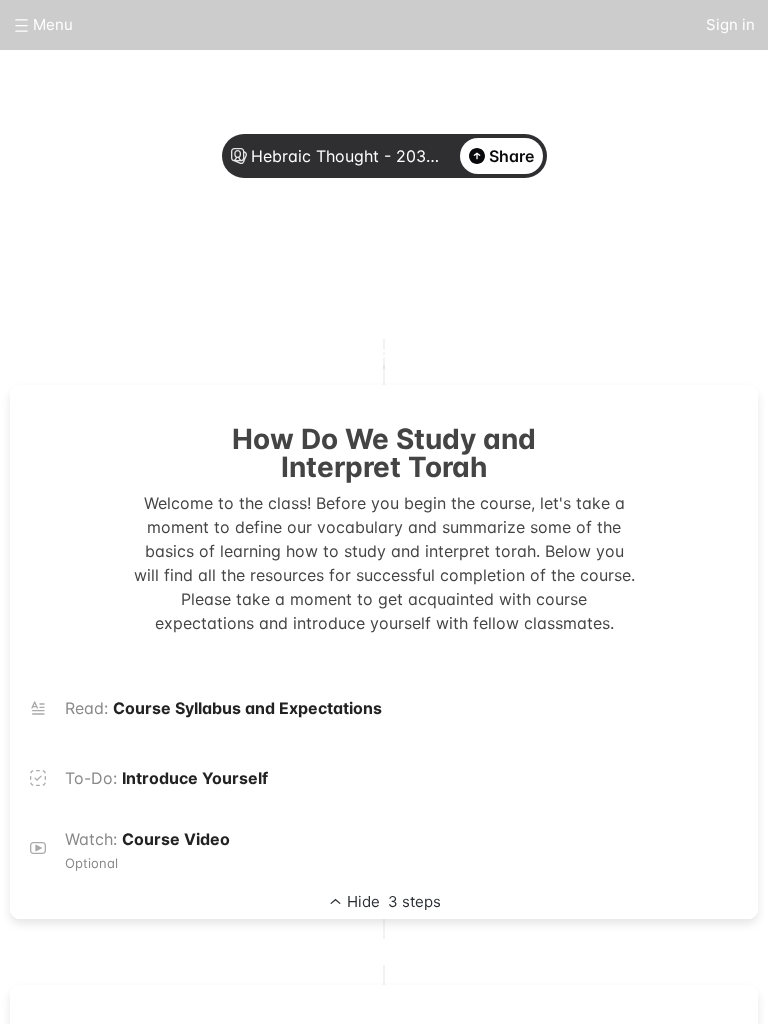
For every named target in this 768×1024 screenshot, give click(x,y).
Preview (458, 262)
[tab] (310, 263)
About (310, 262)
